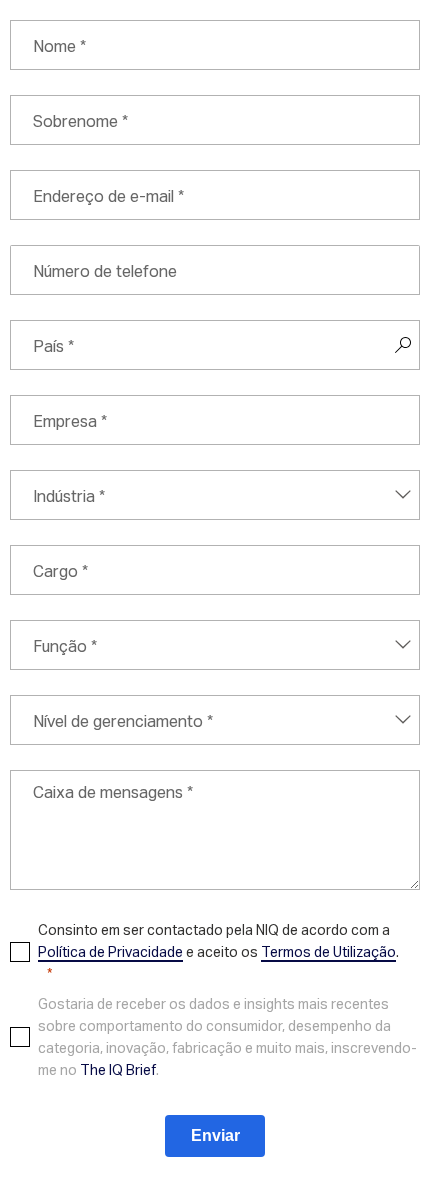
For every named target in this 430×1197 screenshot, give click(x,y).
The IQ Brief (118, 1069)
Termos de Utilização (328, 951)
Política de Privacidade (110, 951)
